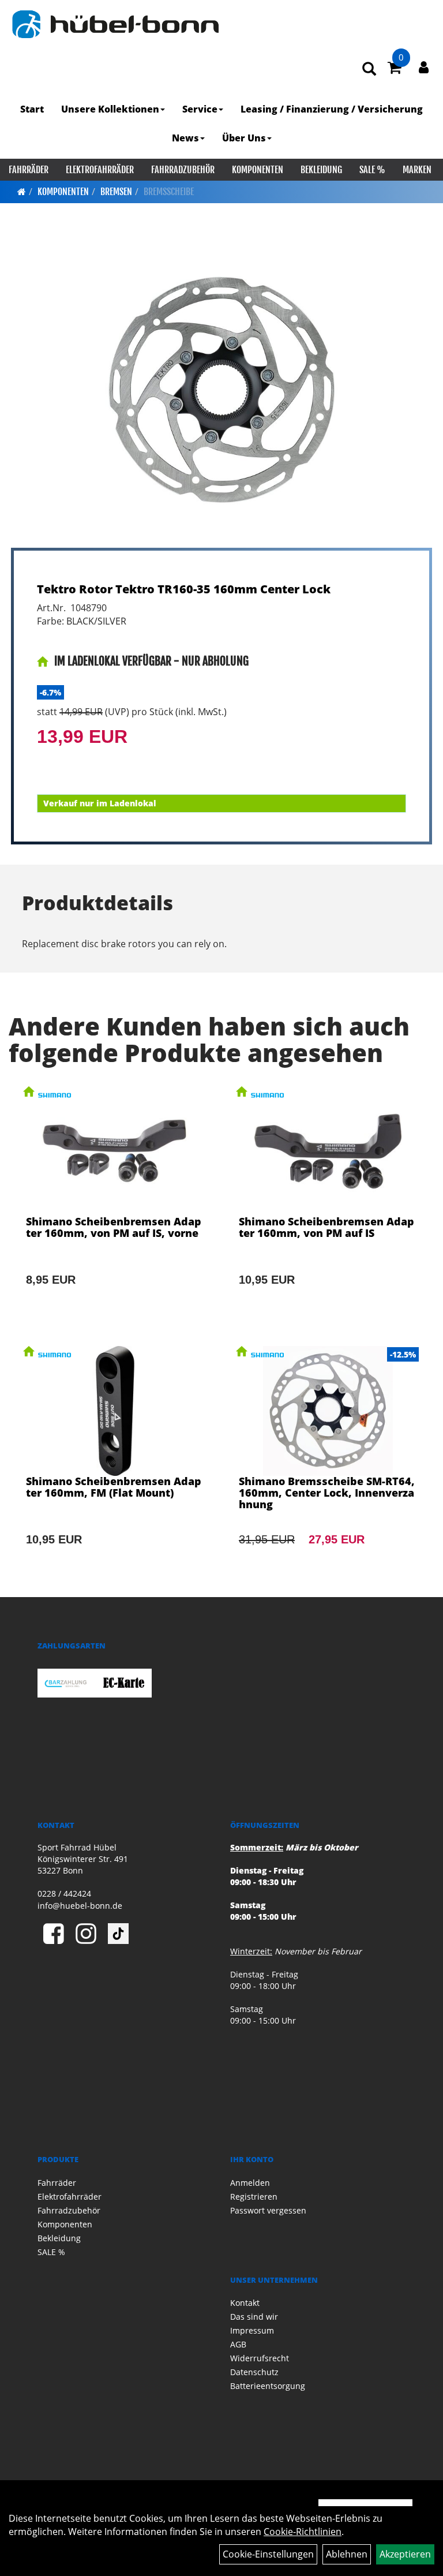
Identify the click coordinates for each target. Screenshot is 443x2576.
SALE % (372, 170)
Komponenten (258, 170)
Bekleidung (321, 170)
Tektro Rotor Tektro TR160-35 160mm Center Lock (184, 589)
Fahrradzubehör (183, 170)
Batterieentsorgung (268, 2386)
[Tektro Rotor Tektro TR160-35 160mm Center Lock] (221, 390)
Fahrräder (29, 170)
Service (200, 109)
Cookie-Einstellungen (268, 2554)
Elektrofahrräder (100, 170)
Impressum (252, 2330)
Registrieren (254, 2196)
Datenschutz (254, 2372)
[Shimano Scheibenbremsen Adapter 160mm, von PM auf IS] (328, 1202)
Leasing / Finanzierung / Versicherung (332, 109)
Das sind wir (254, 2317)
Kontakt (245, 2303)
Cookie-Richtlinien (303, 2532)
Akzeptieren (405, 2554)
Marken (417, 170)
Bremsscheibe (169, 192)
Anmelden (250, 2183)
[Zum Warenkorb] (395, 69)
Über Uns (244, 138)
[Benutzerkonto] (424, 67)
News (185, 138)
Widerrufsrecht (260, 2358)
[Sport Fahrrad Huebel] (115, 24)
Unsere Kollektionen (110, 109)
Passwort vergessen (268, 2210)
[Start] (22, 192)
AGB (238, 2344)
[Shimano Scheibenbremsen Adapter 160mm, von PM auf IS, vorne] (115, 1202)
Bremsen (116, 192)
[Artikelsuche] (369, 70)
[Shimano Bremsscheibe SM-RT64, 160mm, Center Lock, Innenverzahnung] (328, 1461)
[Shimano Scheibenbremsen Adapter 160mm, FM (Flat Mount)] (115, 1461)
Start (32, 109)
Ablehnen (347, 2554)
